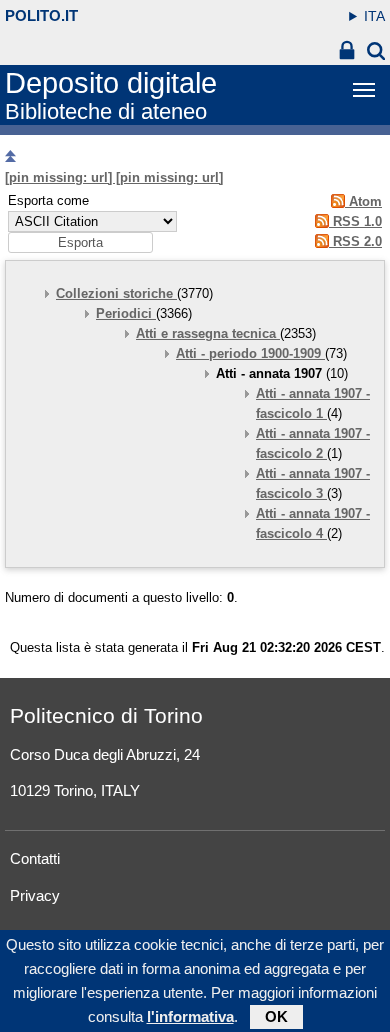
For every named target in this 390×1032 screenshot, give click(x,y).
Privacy (35, 896)
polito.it (41, 15)
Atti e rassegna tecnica (208, 333)
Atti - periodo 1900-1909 (250, 353)
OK (276, 1017)
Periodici (126, 313)
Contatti (35, 859)
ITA (374, 16)
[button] (80, 242)
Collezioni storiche (116, 293)
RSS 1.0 (355, 221)
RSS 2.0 (355, 241)
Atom (363, 201)
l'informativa (190, 1017)
